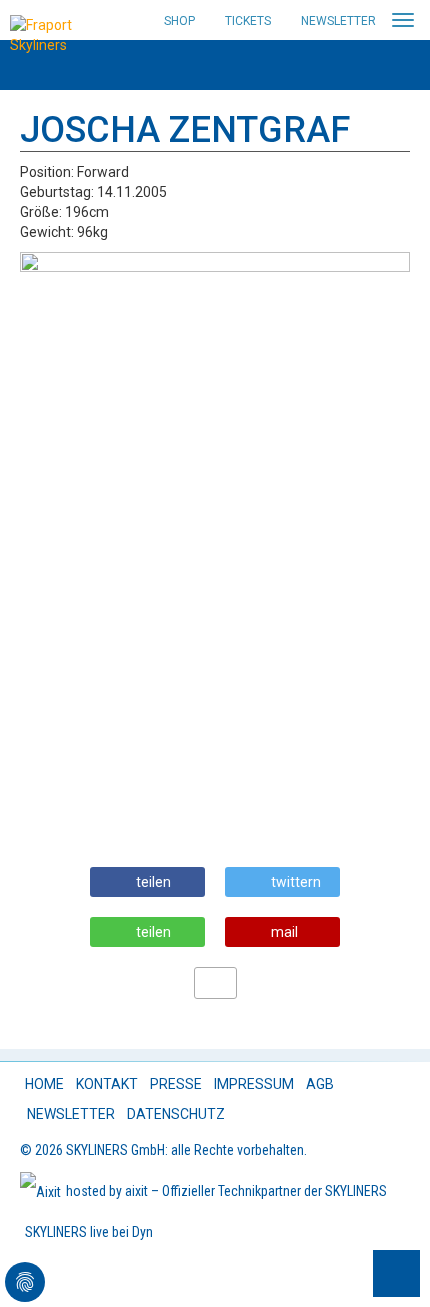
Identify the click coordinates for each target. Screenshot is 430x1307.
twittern (296, 882)
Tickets (248, 21)
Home (44, 1084)
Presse (176, 1084)
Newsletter (338, 21)
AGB (320, 1084)
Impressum (254, 1084)
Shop (179, 21)
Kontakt (107, 1084)
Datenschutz (176, 1114)
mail (284, 932)
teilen (153, 882)
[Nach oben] (396, 1273)
